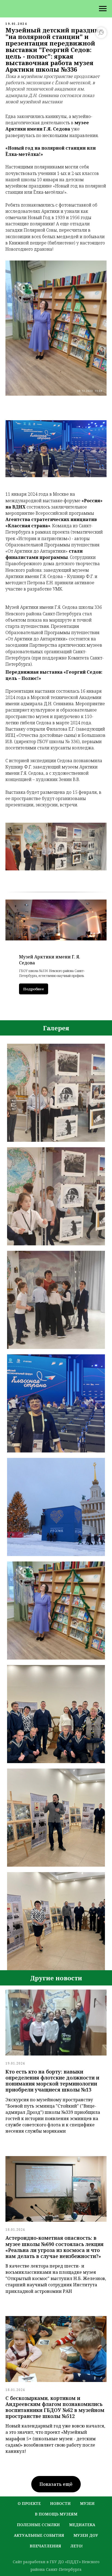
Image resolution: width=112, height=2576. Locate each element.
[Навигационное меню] (103, 9)
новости (60, 2503)
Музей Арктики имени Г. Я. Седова (50, 960)
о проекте (29, 2503)
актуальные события (39, 2535)
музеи (87, 2503)
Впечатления (45, 2546)
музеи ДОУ (86, 2535)
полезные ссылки (38, 2525)
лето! (77, 2546)
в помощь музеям (56, 2514)
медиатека (82, 2525)
